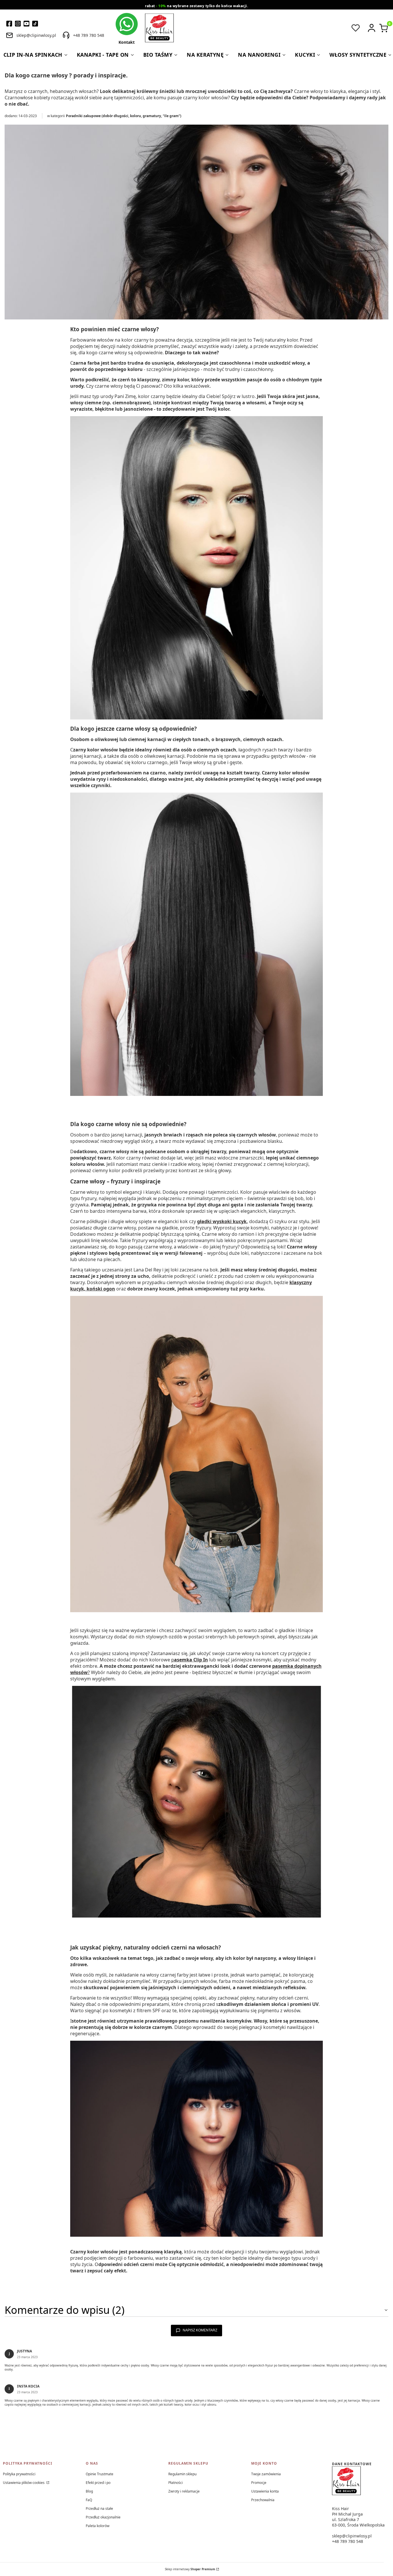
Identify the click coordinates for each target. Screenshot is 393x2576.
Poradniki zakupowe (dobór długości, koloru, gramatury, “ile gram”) (124, 116)
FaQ (89, 2500)
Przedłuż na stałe (99, 2509)
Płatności (175, 2483)
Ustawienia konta (265, 2491)
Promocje (259, 2483)
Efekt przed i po (98, 2483)
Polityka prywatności (19, 2474)
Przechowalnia (263, 2500)
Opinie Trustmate (100, 2474)
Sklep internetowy (190, 2569)
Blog (89, 2491)
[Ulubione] (356, 28)
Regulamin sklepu (182, 2474)
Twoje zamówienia (266, 2474)
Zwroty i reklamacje (184, 2491)
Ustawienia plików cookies (24, 2483)
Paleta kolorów (98, 2526)
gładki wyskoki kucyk (222, 1221)
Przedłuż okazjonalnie (103, 2517)
